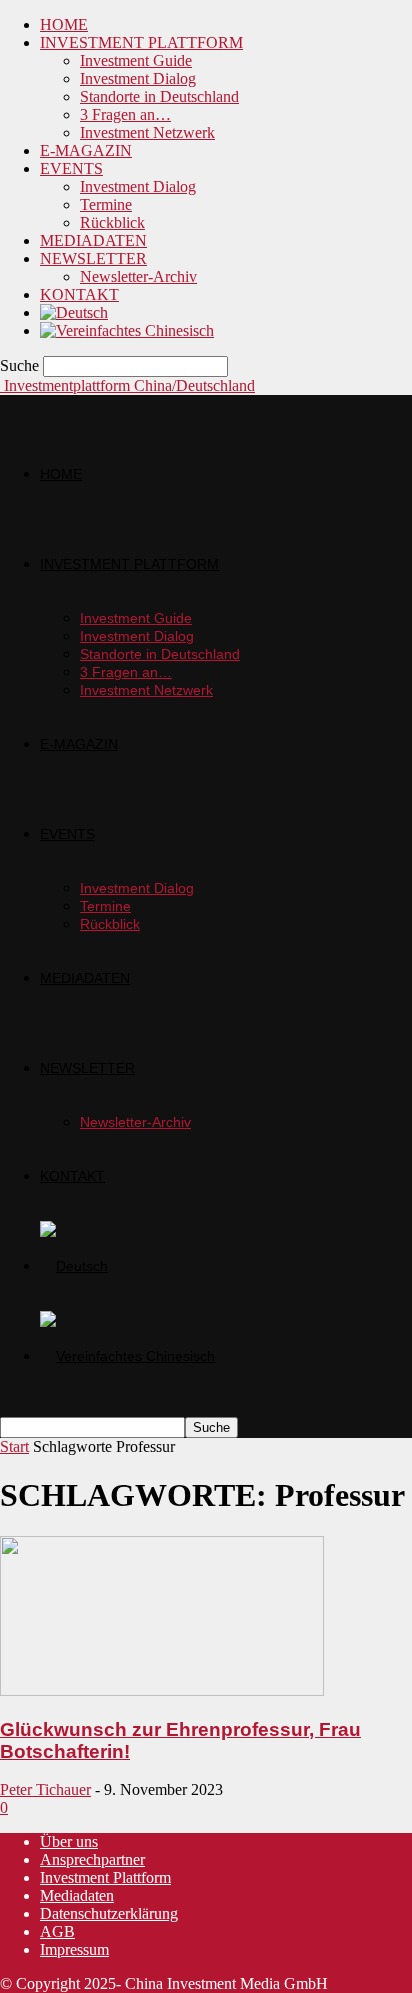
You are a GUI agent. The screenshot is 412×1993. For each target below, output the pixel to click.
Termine (106, 204)
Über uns (69, 1841)
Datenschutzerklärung (109, 1913)
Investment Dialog (138, 78)
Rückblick (112, 222)
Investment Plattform (105, 1877)
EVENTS (71, 168)
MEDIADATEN (93, 240)
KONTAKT (79, 294)
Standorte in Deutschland (159, 96)
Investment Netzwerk (147, 132)
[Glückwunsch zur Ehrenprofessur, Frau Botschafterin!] (162, 1690)
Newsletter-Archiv (138, 276)
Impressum (74, 1949)
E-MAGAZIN (86, 150)
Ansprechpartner (92, 1859)
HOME (64, 24)
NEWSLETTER (93, 258)
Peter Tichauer (45, 1789)
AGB (57, 1931)
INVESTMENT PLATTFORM (141, 42)
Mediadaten (77, 1895)
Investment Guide (136, 60)
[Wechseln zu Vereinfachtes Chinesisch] (127, 330)
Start (14, 1446)
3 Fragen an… (125, 114)
